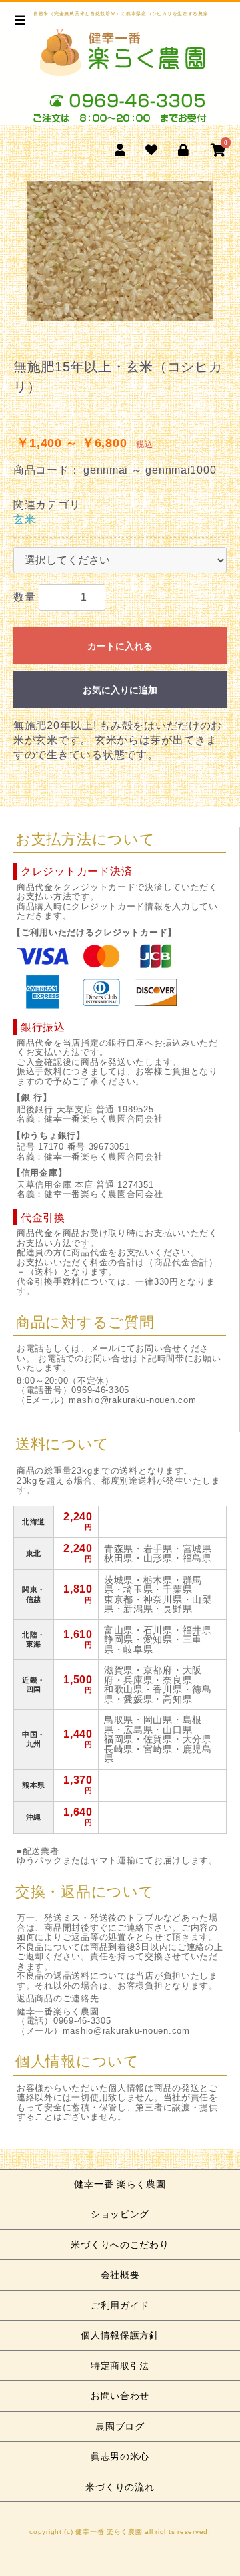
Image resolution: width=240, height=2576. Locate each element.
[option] (120, 251)
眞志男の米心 (120, 2456)
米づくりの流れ (120, 2487)
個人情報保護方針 (120, 2335)
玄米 (24, 519)
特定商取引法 (120, 2366)
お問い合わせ (120, 2396)
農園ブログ (120, 2426)
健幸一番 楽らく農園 (120, 2184)
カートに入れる (120, 646)
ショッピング (120, 2214)
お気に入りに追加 (120, 690)
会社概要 (120, 2275)
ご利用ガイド (120, 2305)
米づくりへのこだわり (120, 2245)
